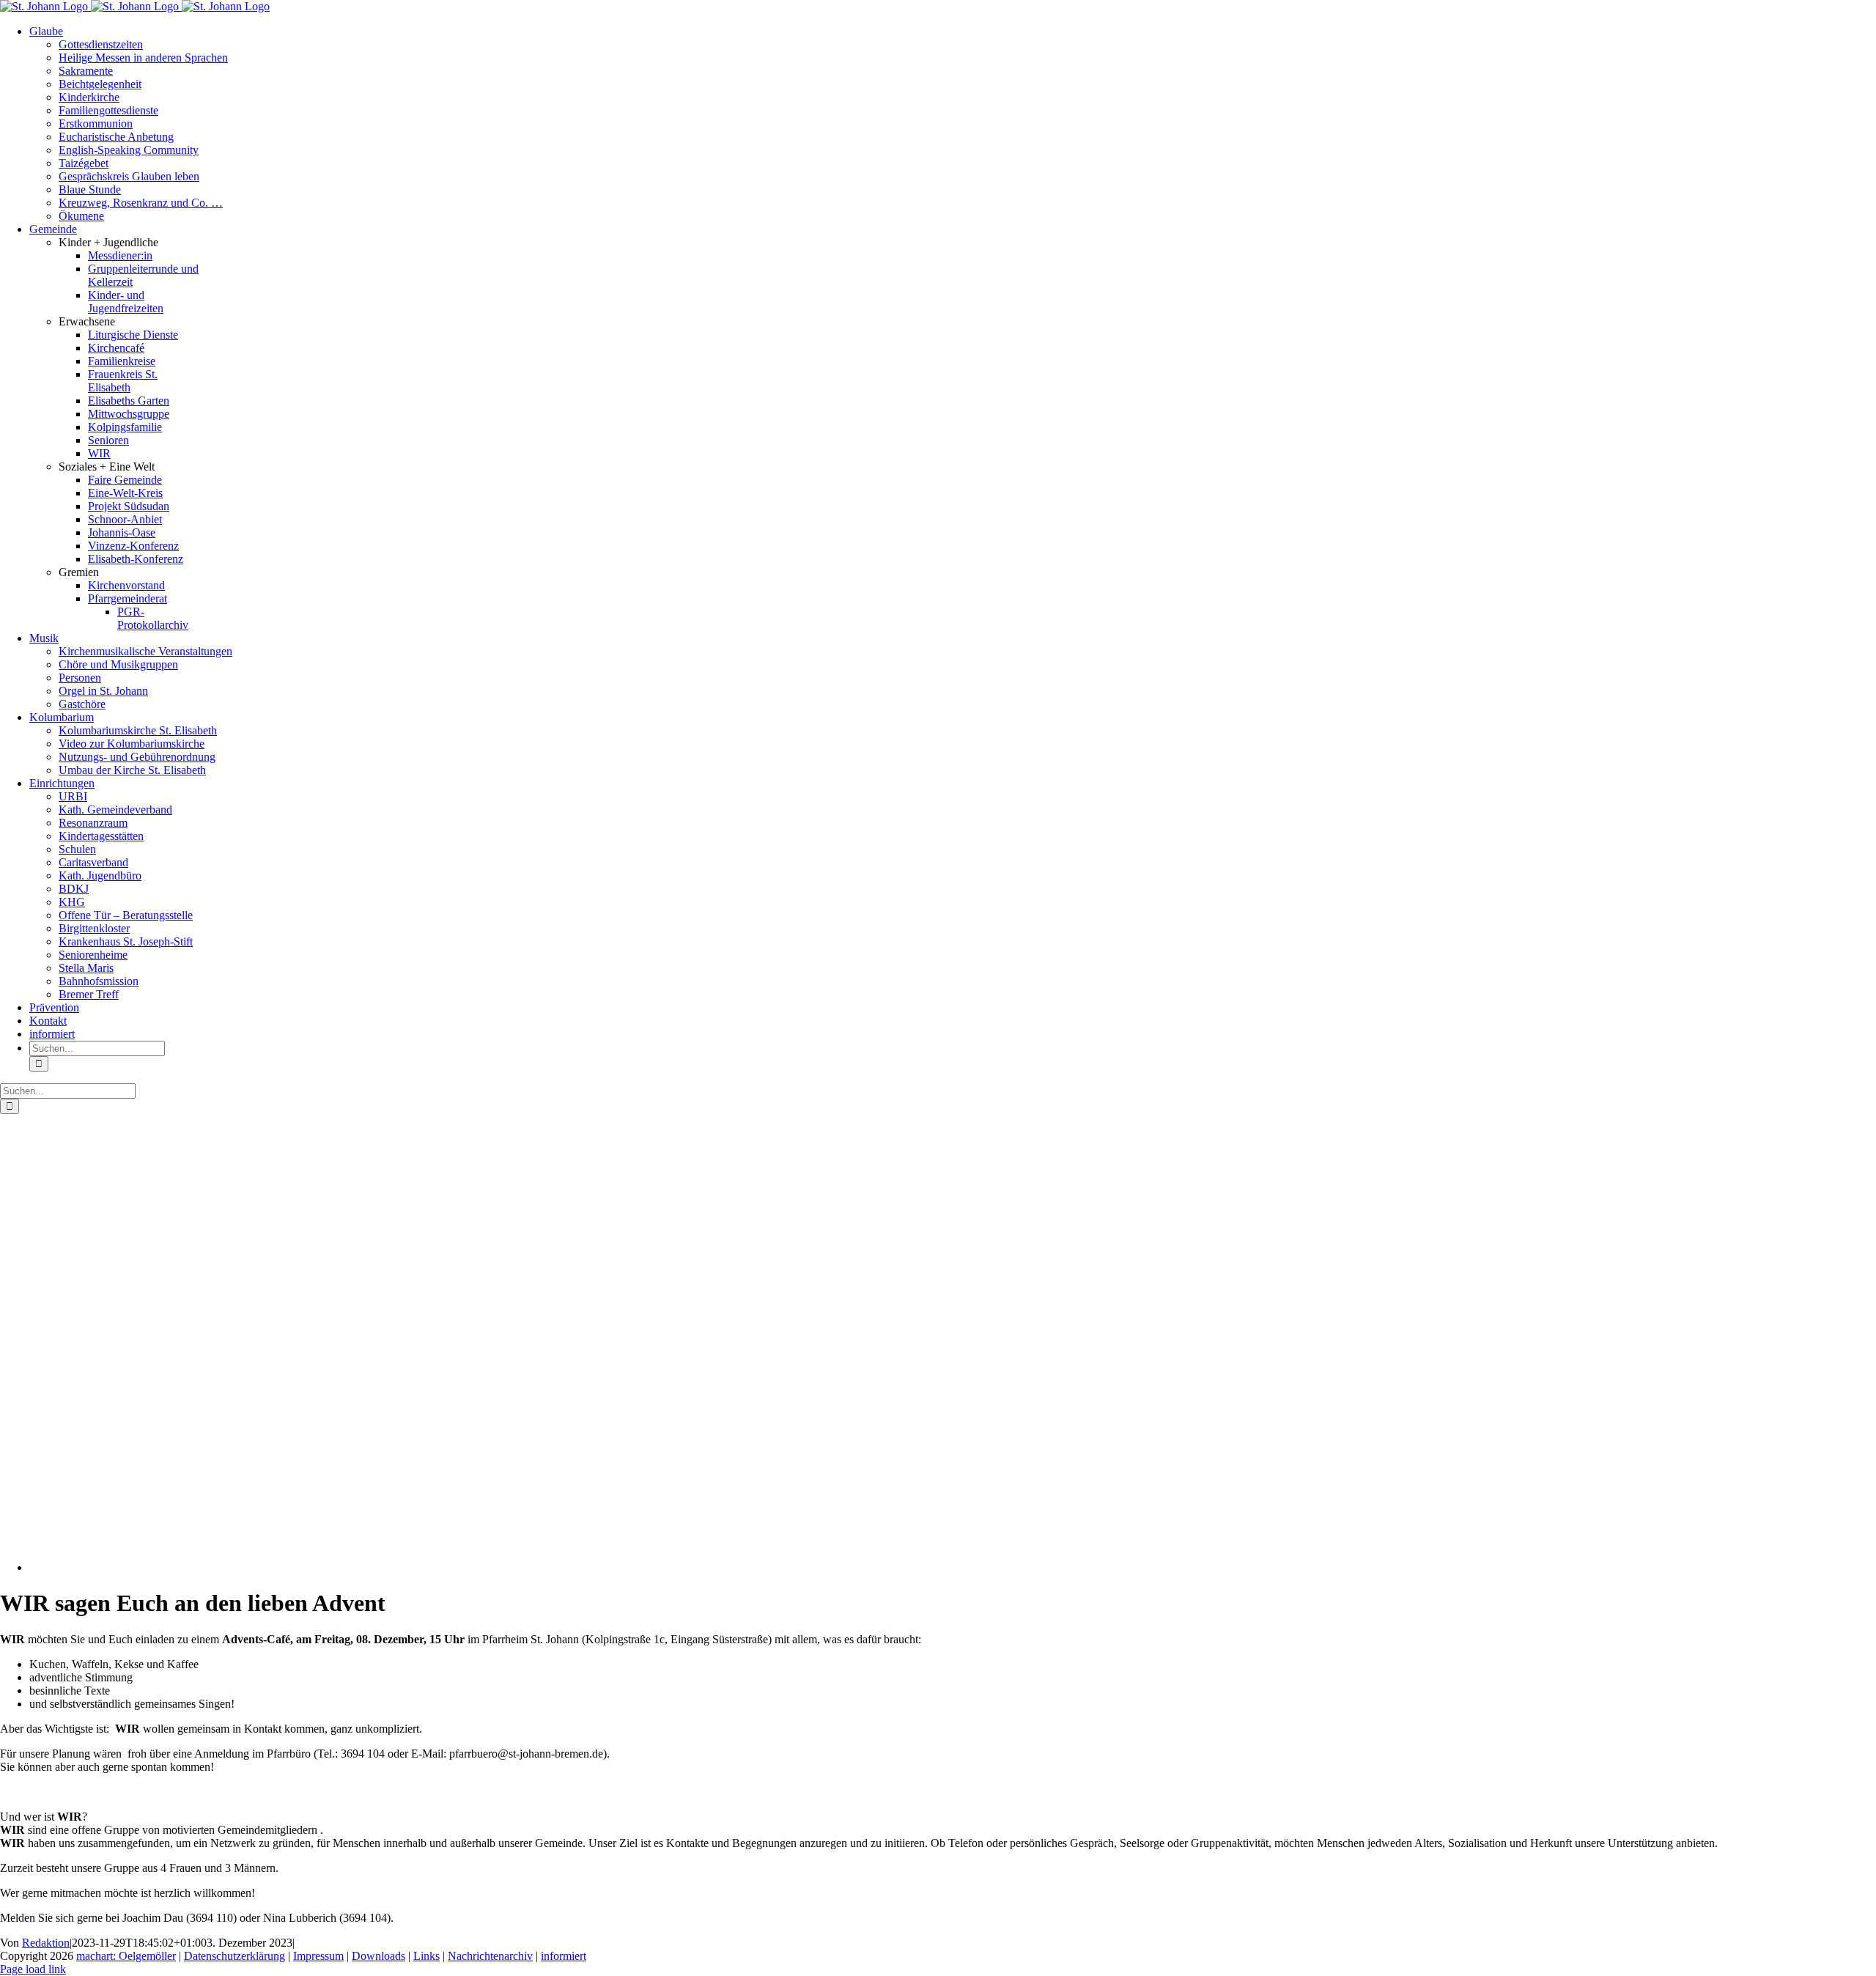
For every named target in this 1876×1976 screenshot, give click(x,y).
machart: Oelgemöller (126, 1956)
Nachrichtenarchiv (490, 1956)
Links (426, 1956)
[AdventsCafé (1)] (337, 1567)
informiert (564, 1956)
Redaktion (46, 1943)
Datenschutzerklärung (234, 1956)
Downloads (378, 1956)
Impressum (318, 1956)
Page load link (33, 1969)
